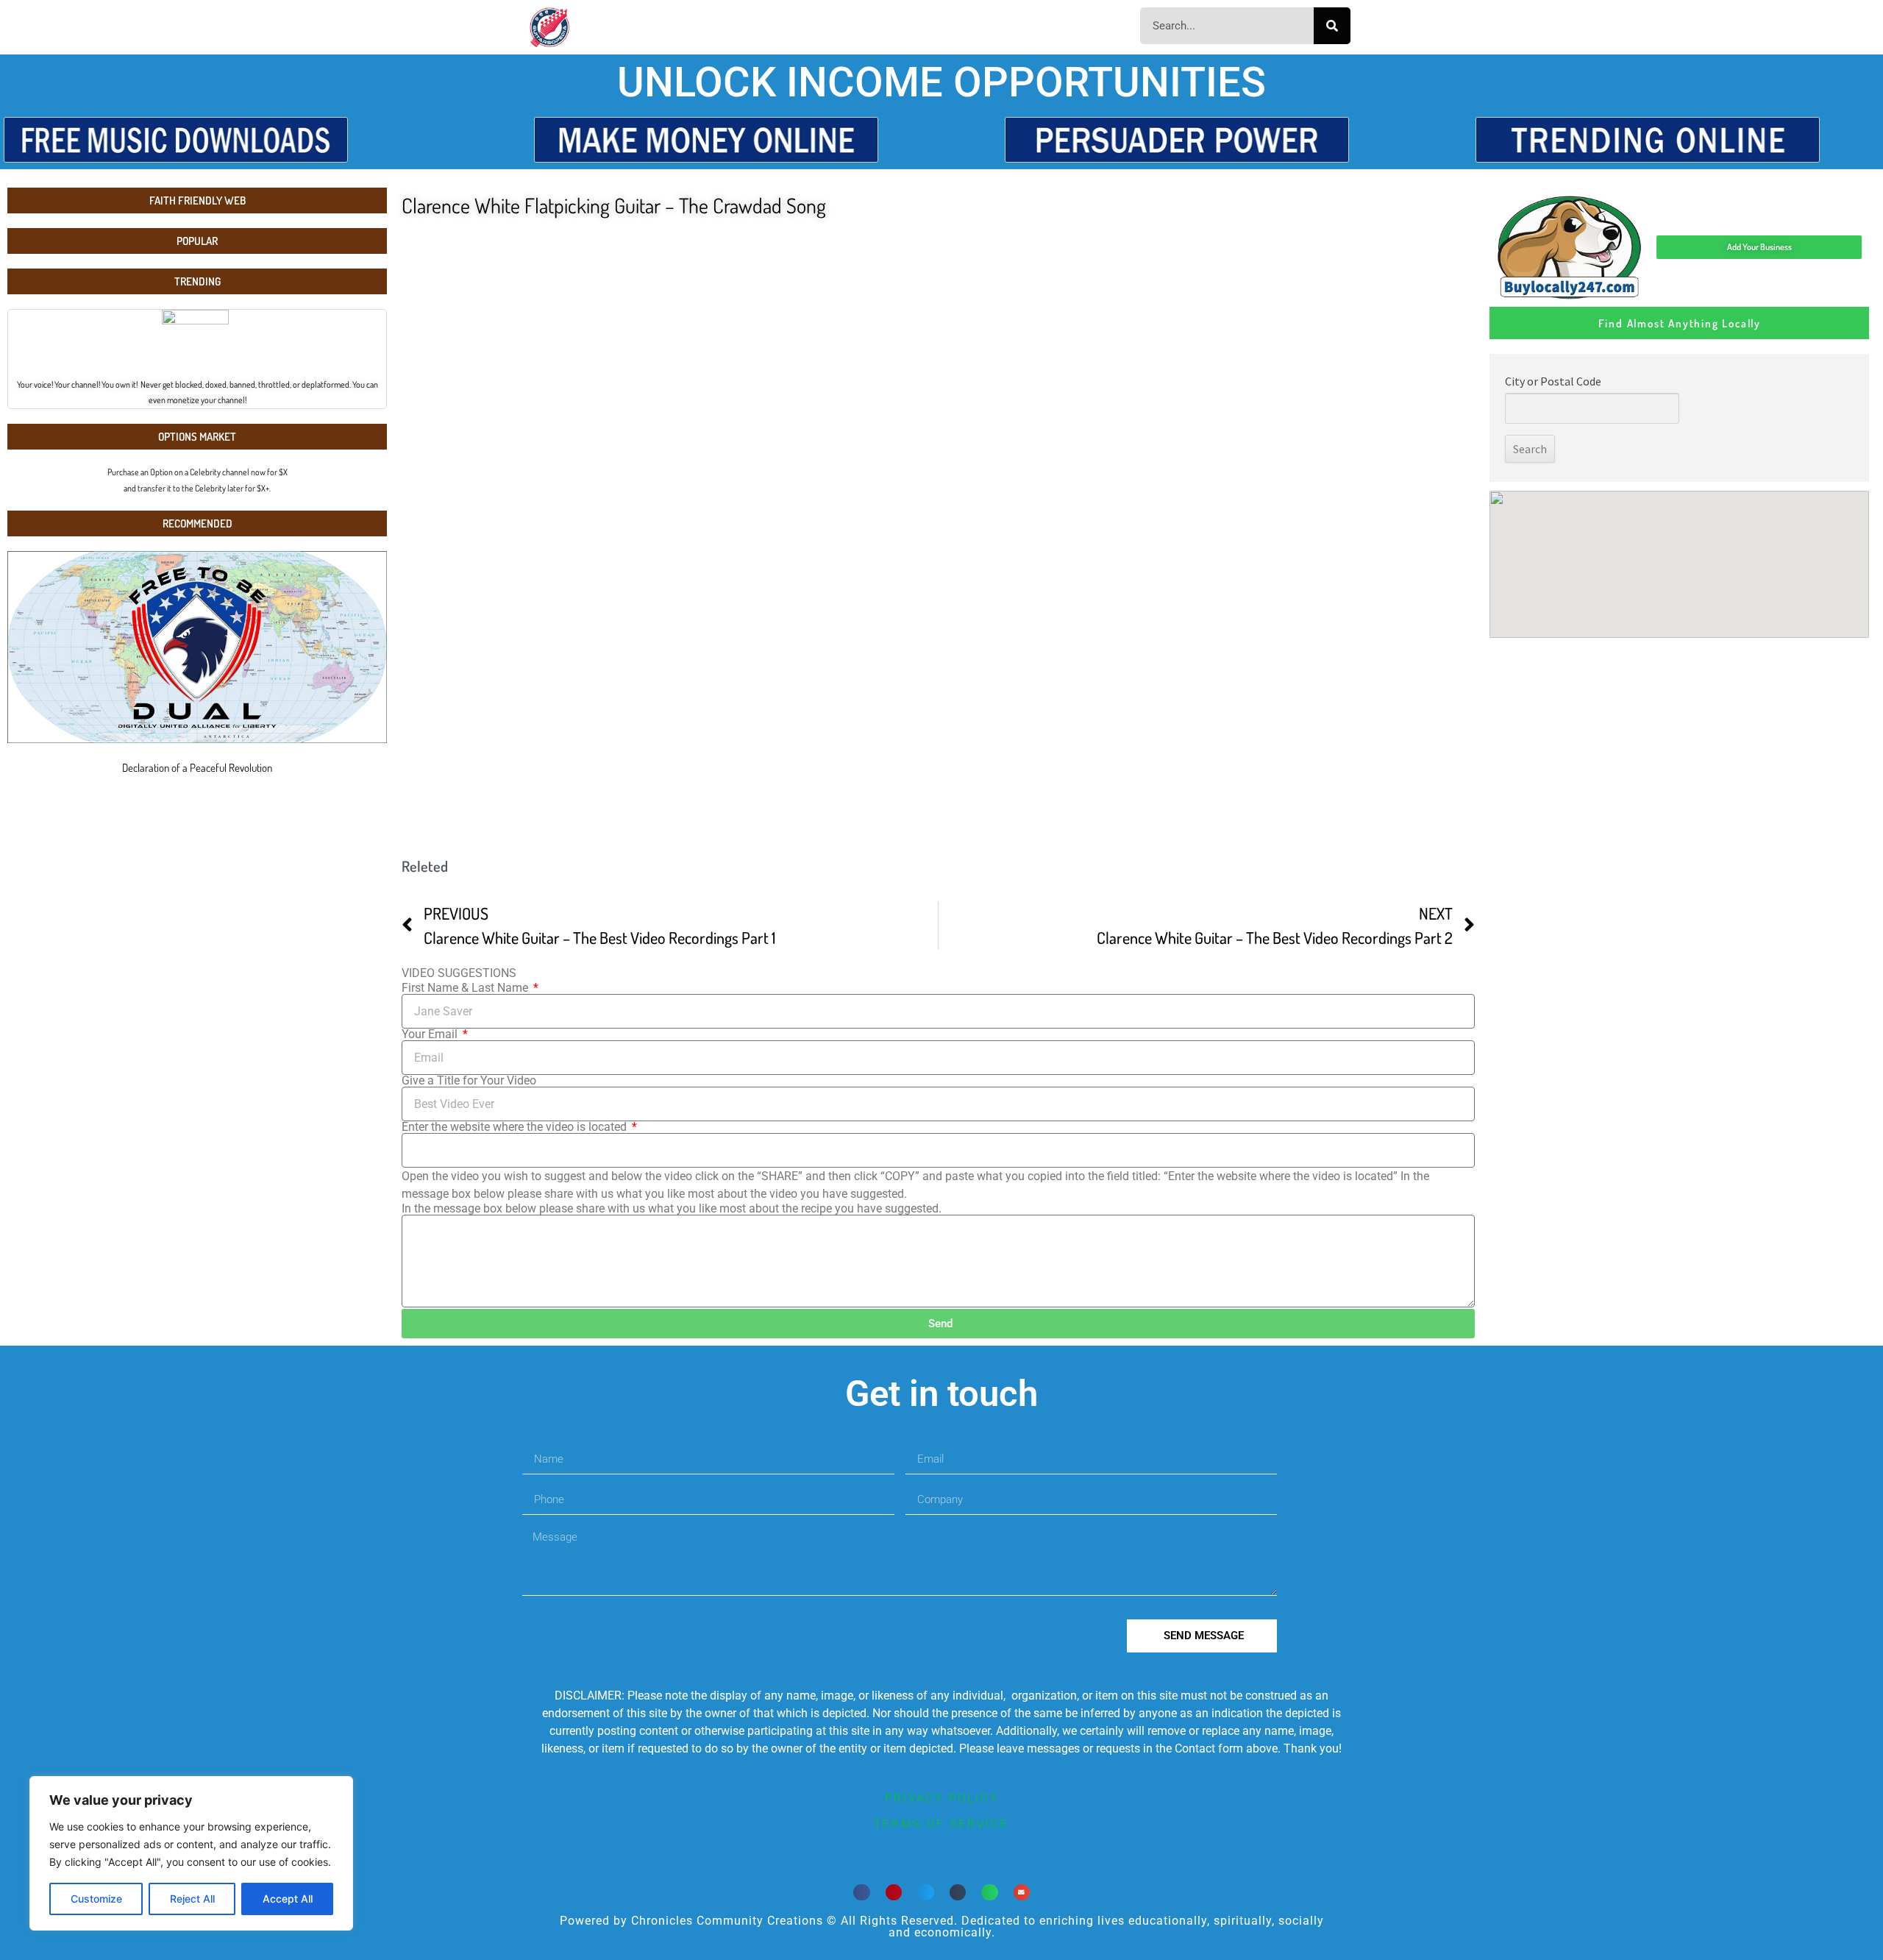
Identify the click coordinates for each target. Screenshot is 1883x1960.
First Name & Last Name (466, 988)
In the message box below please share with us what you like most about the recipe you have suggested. (672, 1209)
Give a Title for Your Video (469, 1081)
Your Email (431, 1034)
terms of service (941, 1824)
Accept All (288, 1899)
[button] (862, 1893)
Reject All (192, 1899)
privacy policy (942, 1798)
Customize (96, 1899)
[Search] (1332, 26)
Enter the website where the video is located (516, 1127)
